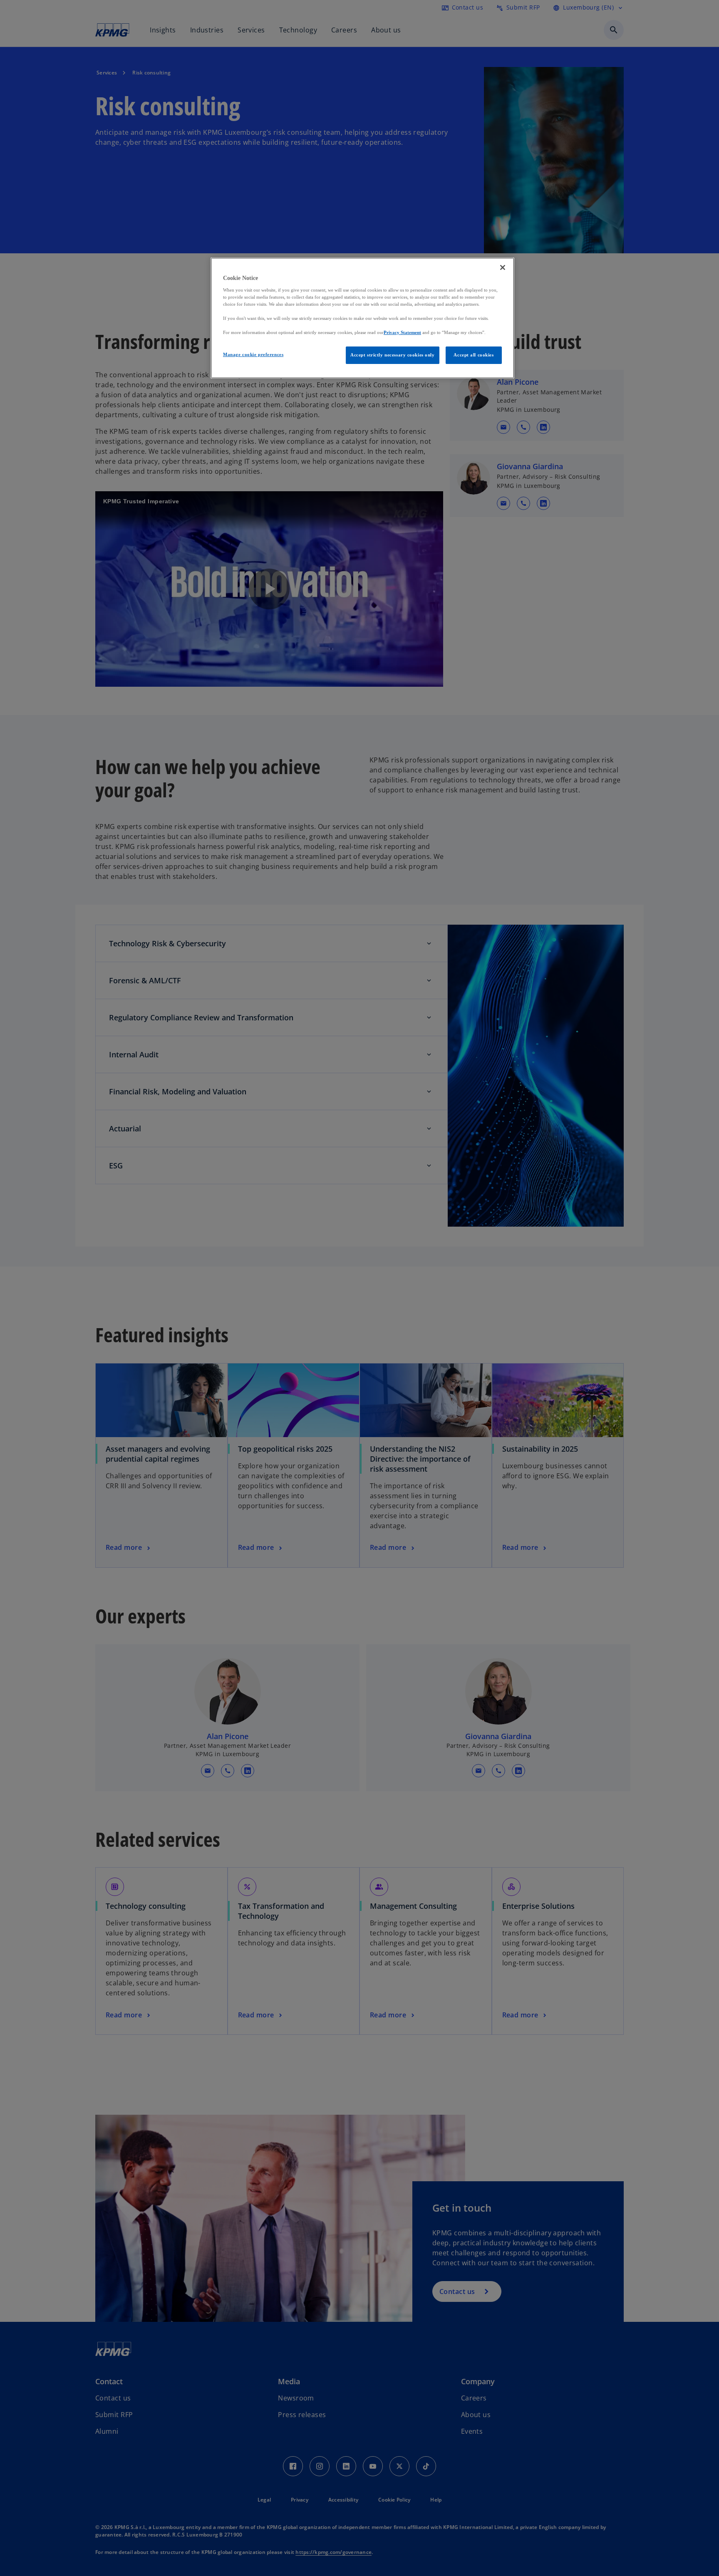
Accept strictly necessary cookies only (393, 355)
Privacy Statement (402, 332)
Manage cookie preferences (253, 354)
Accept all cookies (474, 355)
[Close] (503, 267)
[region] (362, 318)
